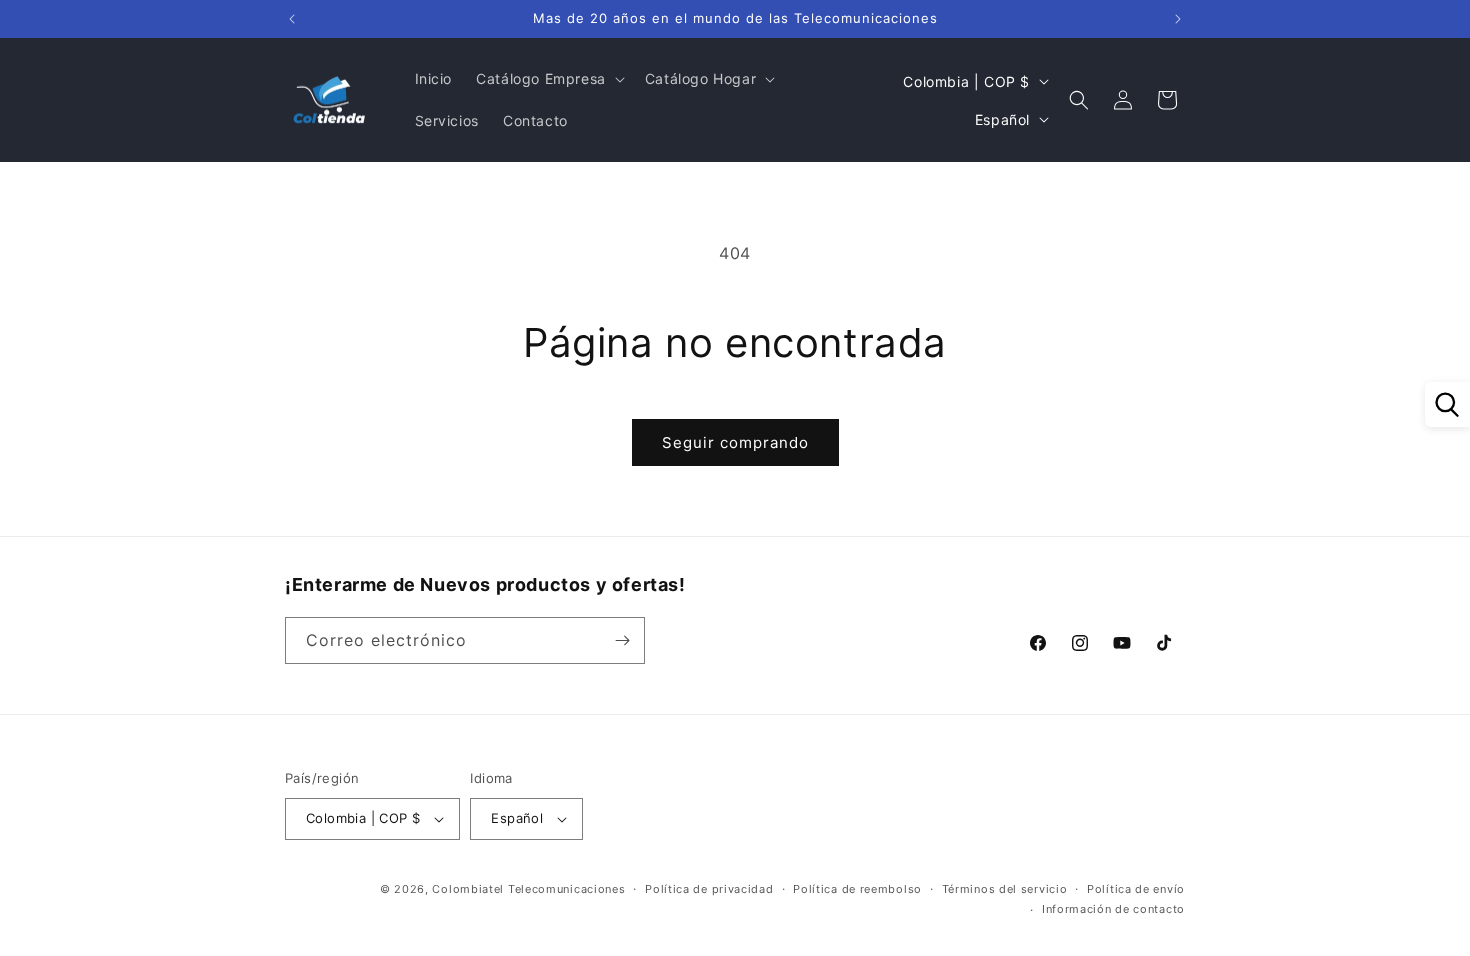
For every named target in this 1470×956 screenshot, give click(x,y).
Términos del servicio (1005, 889)
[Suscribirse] (622, 640)
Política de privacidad (709, 889)
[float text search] (1447, 404)
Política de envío (1136, 889)
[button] (548, 79)
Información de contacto (1113, 909)
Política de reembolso (857, 889)
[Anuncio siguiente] (1178, 19)
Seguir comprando (735, 442)
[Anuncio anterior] (292, 19)
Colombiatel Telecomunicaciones (528, 889)
